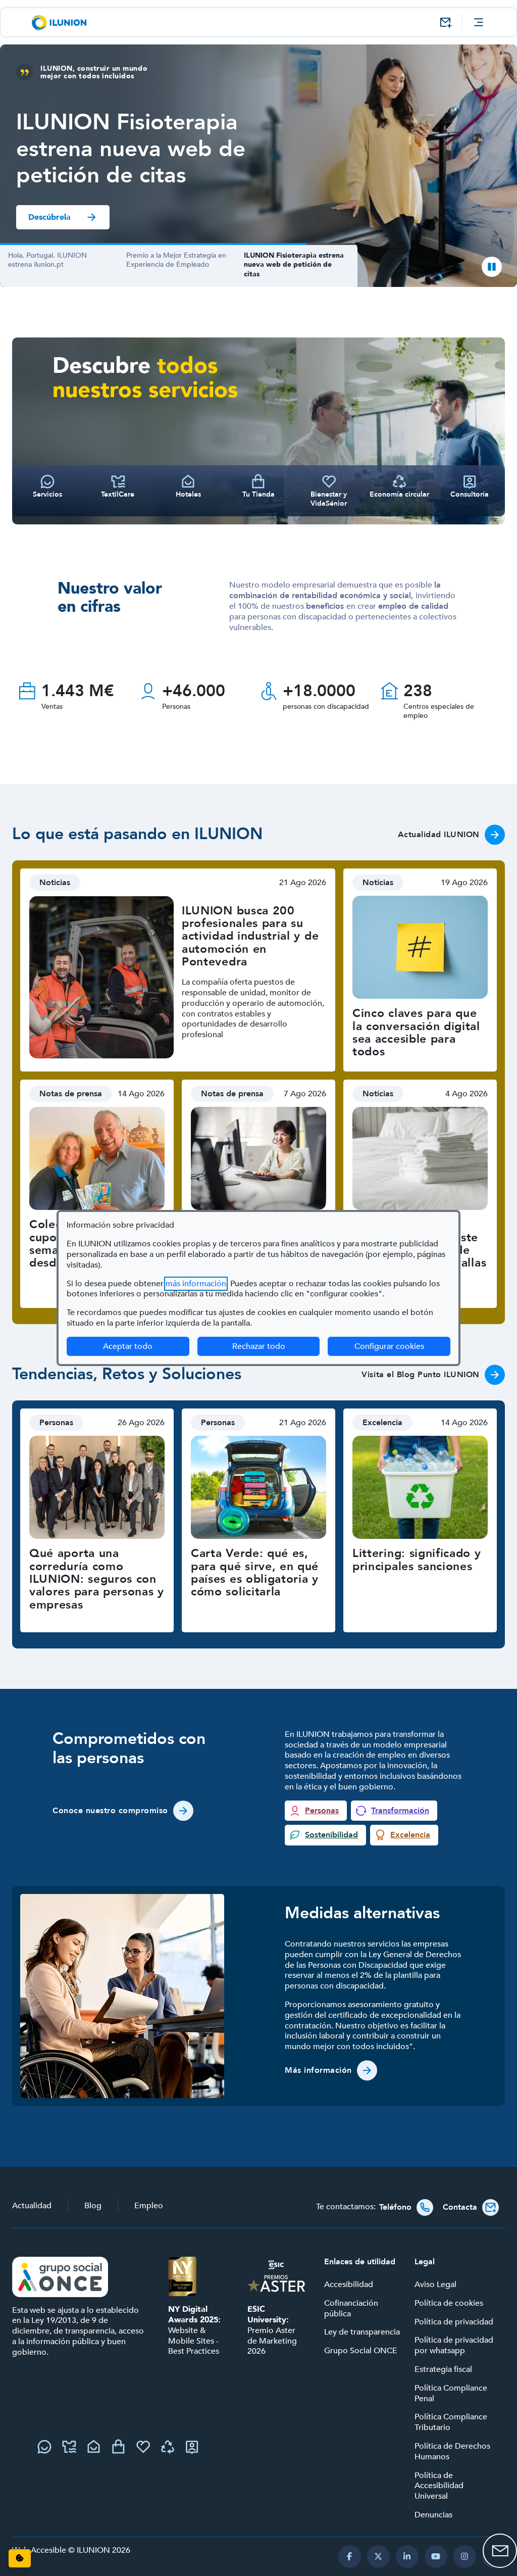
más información (196, 1284)
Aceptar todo (128, 1346)
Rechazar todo (259, 1346)
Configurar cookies (402, 1346)
